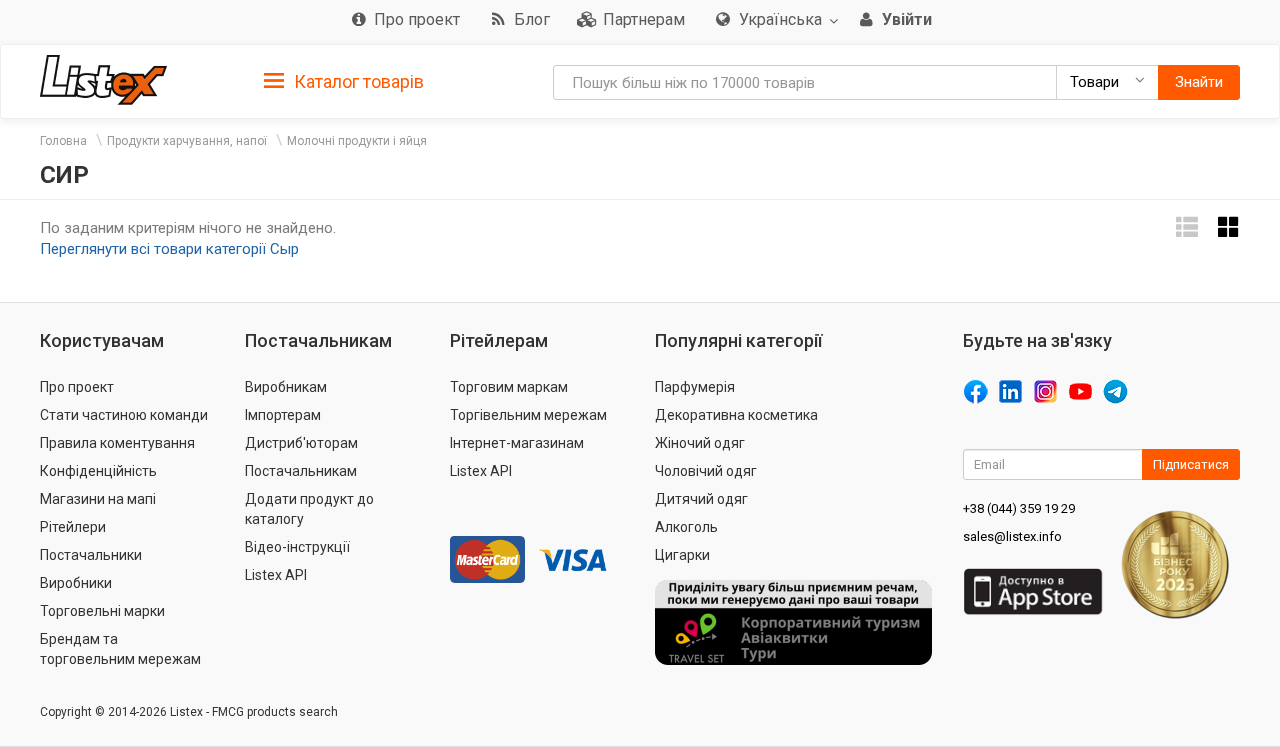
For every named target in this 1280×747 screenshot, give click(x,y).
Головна (63, 141)
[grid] (1229, 227)
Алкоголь (686, 527)
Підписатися (1191, 464)
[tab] (344, 80)
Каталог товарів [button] (357, 81)
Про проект (77, 387)
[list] (1187, 227)
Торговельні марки (102, 611)
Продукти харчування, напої (187, 141)
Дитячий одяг (701, 499)
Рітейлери (73, 527)
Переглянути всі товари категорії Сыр (169, 249)
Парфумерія (695, 387)
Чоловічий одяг (706, 471)
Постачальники (91, 555)
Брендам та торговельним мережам (120, 649)
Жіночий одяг (700, 443)
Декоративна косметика (736, 415)
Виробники (76, 583)
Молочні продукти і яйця (357, 141)
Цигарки (682, 555)
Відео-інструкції (297, 547)
